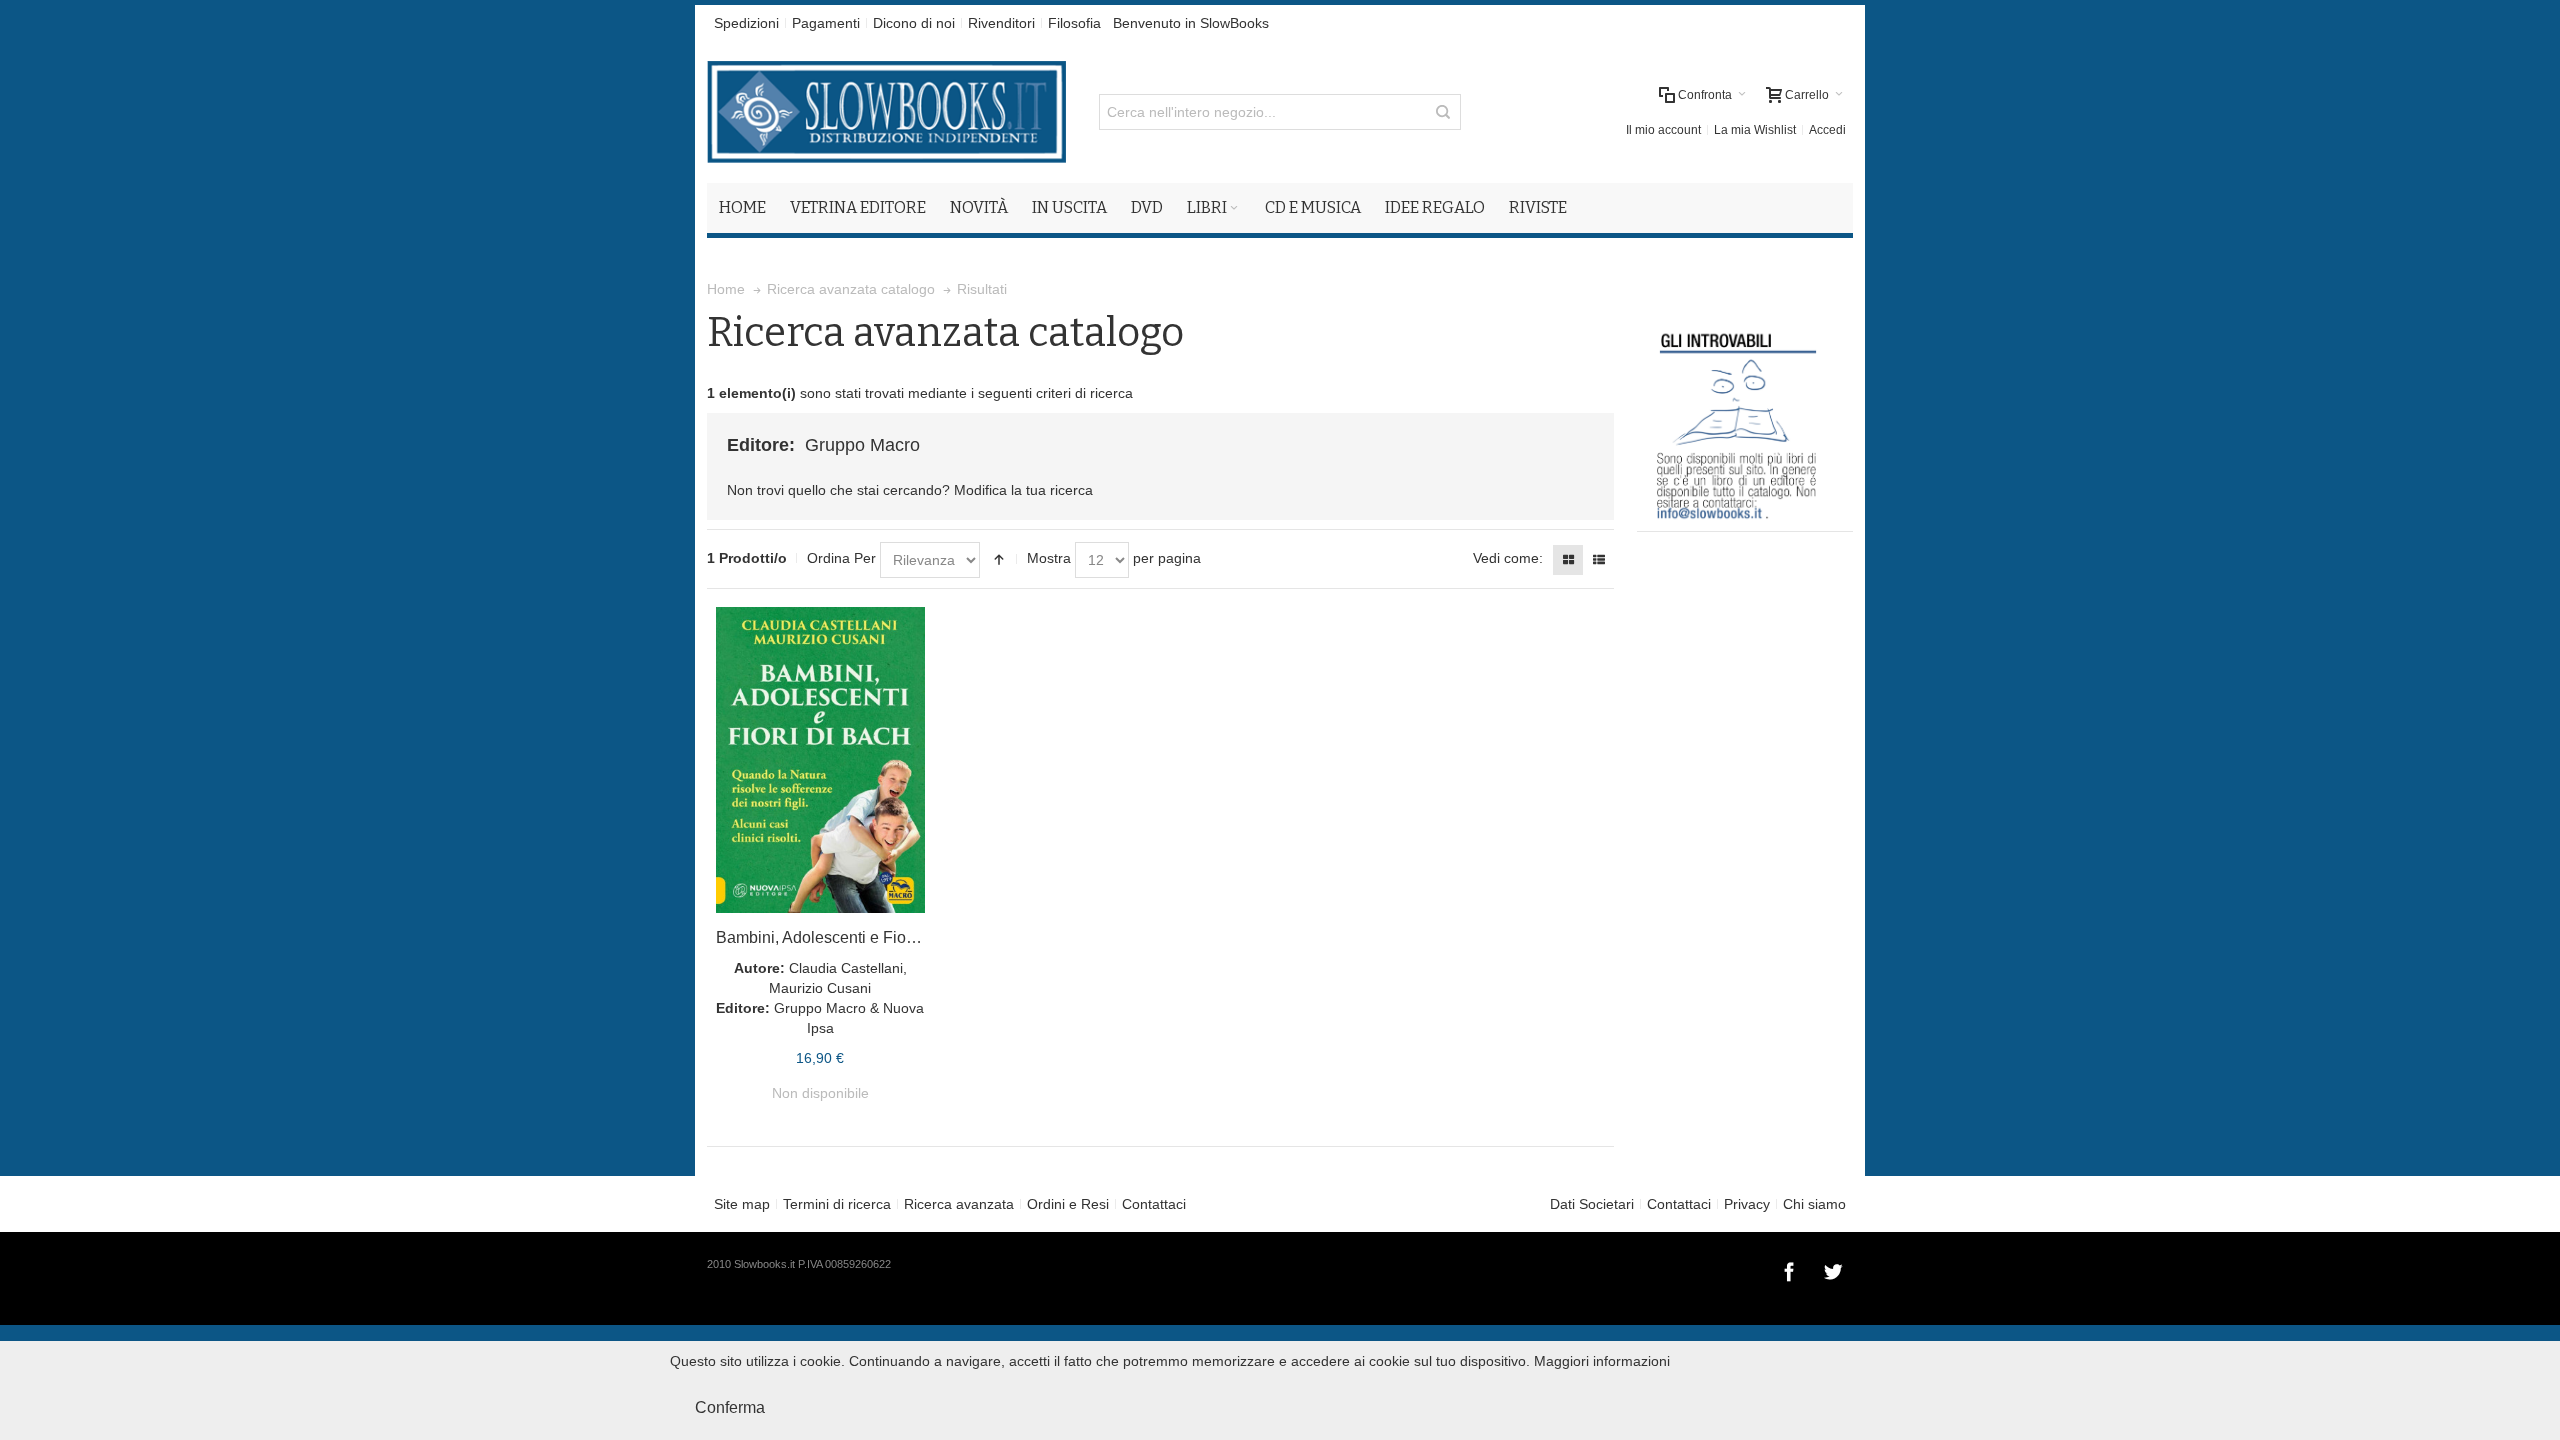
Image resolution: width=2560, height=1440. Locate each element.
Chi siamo (1814, 1204)
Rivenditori (1001, 23)
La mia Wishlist (1755, 130)
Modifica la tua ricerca (1023, 490)
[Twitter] (1833, 1269)
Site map (742, 1204)
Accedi (1827, 130)
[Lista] (1599, 560)
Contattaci (1154, 1204)
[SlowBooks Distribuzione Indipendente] (886, 112)
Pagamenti (826, 23)
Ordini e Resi (1068, 1204)
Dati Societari (1592, 1204)
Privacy (1747, 1204)
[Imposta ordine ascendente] (999, 560)
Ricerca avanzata (959, 1204)
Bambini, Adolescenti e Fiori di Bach (844, 937)
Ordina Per (841, 558)
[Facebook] (1791, 1269)
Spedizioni (746, 23)
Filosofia (1074, 23)
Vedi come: (1508, 558)
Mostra (1049, 558)
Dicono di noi (914, 23)
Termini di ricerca (837, 1204)
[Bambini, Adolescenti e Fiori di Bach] (820, 760)
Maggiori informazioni (1602, 1361)
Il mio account (1663, 130)
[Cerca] (1443, 112)
